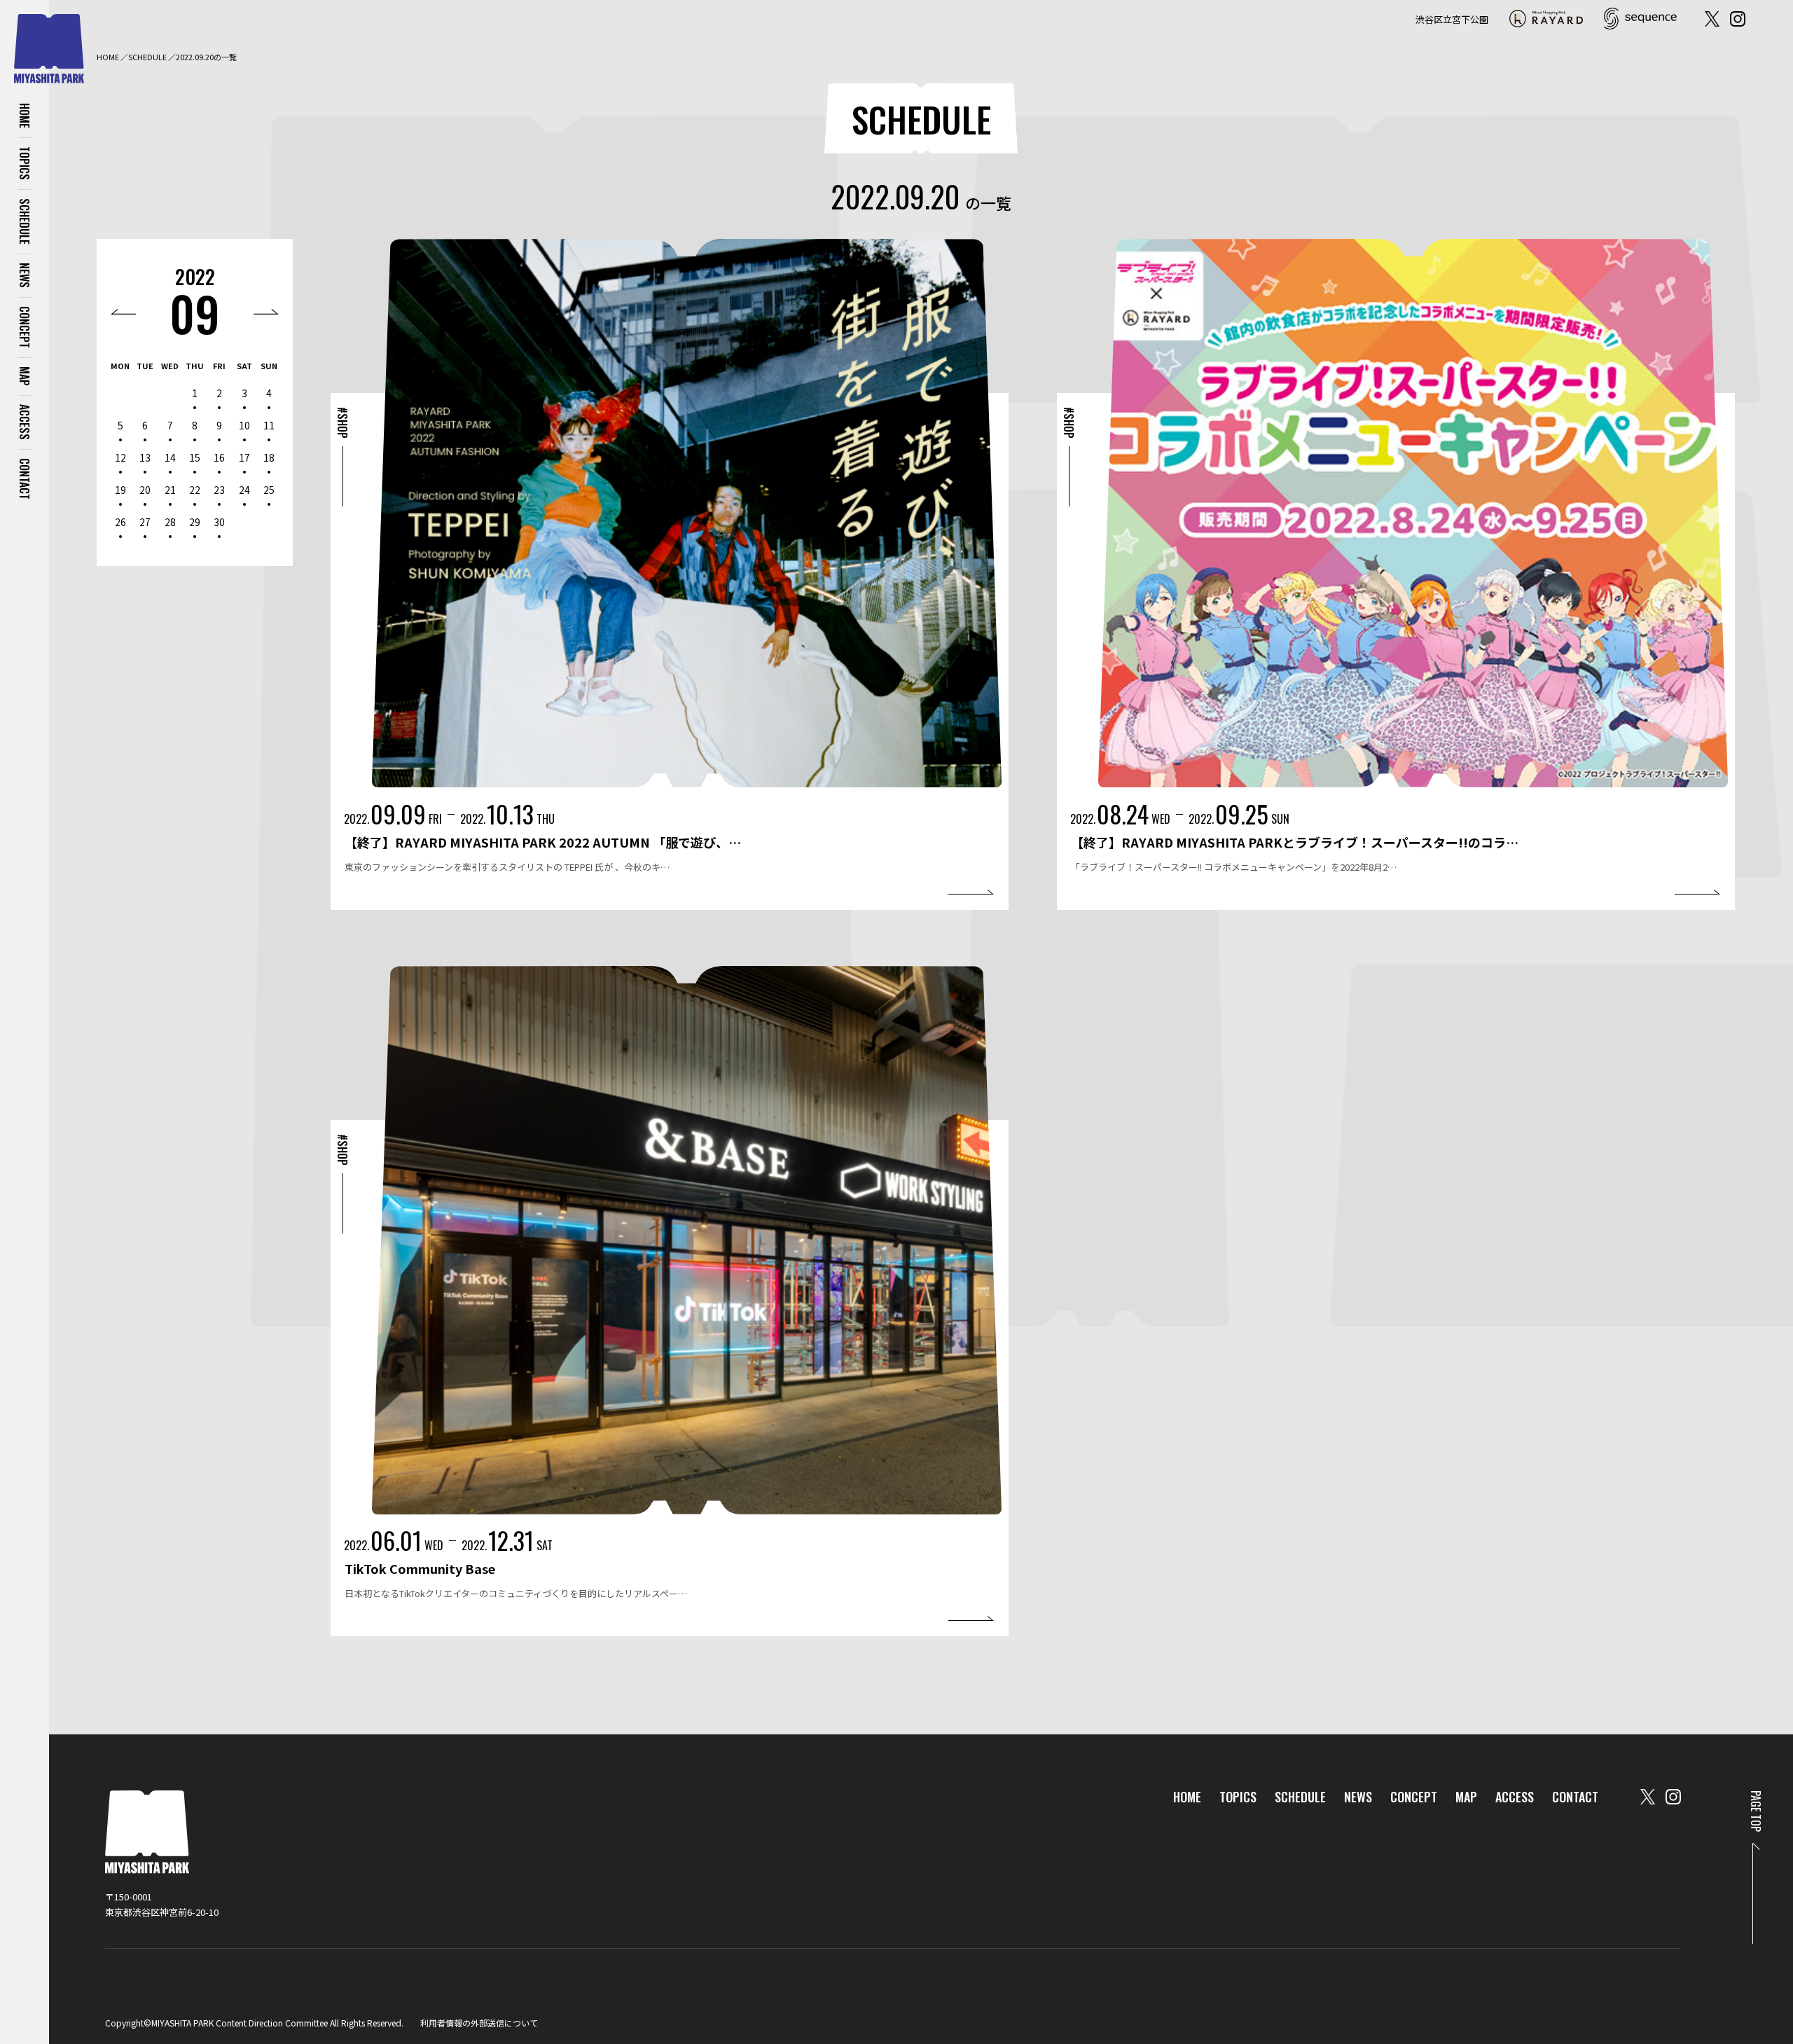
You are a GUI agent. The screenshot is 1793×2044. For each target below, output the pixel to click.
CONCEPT (25, 327)
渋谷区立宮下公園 (1452, 19)
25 (269, 490)
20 (145, 490)
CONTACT (25, 479)
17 (244, 457)
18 (269, 457)
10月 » (266, 312)
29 (195, 522)
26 (120, 522)
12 (120, 457)
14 (170, 457)
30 (219, 522)
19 (120, 490)
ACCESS (25, 422)
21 (170, 490)
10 (244, 425)
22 (195, 490)
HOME (25, 116)
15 (195, 457)
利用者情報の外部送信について (479, 2023)
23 (219, 490)
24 (244, 490)
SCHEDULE (25, 221)
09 (195, 313)
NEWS (25, 275)
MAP (25, 376)
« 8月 (123, 312)
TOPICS (25, 163)
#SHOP (342, 423)
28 (170, 522)
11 (269, 425)
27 (145, 522)
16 (219, 457)
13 (145, 457)
